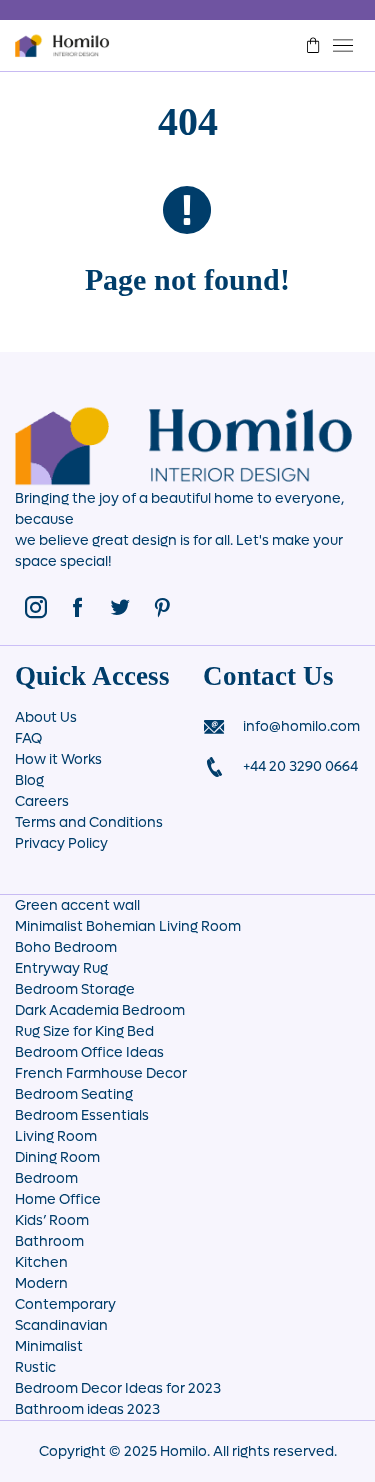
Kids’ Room (52, 1220)
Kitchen (41, 1262)
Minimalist (49, 1346)
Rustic (35, 1367)
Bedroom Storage (75, 989)
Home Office (58, 1199)
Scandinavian (61, 1325)
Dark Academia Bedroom (100, 1010)
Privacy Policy (61, 843)
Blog (29, 780)
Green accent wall (77, 905)
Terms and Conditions (89, 822)
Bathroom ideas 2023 (87, 1409)
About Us (46, 717)
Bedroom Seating (74, 1094)
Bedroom (46, 1178)
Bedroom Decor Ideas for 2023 (118, 1388)
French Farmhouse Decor (101, 1073)
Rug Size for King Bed (84, 1031)
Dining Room (57, 1157)
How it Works (58, 759)
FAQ (28, 738)
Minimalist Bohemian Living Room (128, 926)
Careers (42, 801)
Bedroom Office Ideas (89, 1052)
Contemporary (65, 1304)
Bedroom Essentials (82, 1115)
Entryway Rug (61, 968)
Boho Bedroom (66, 947)
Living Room (56, 1136)
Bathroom (49, 1241)
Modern (41, 1283)
